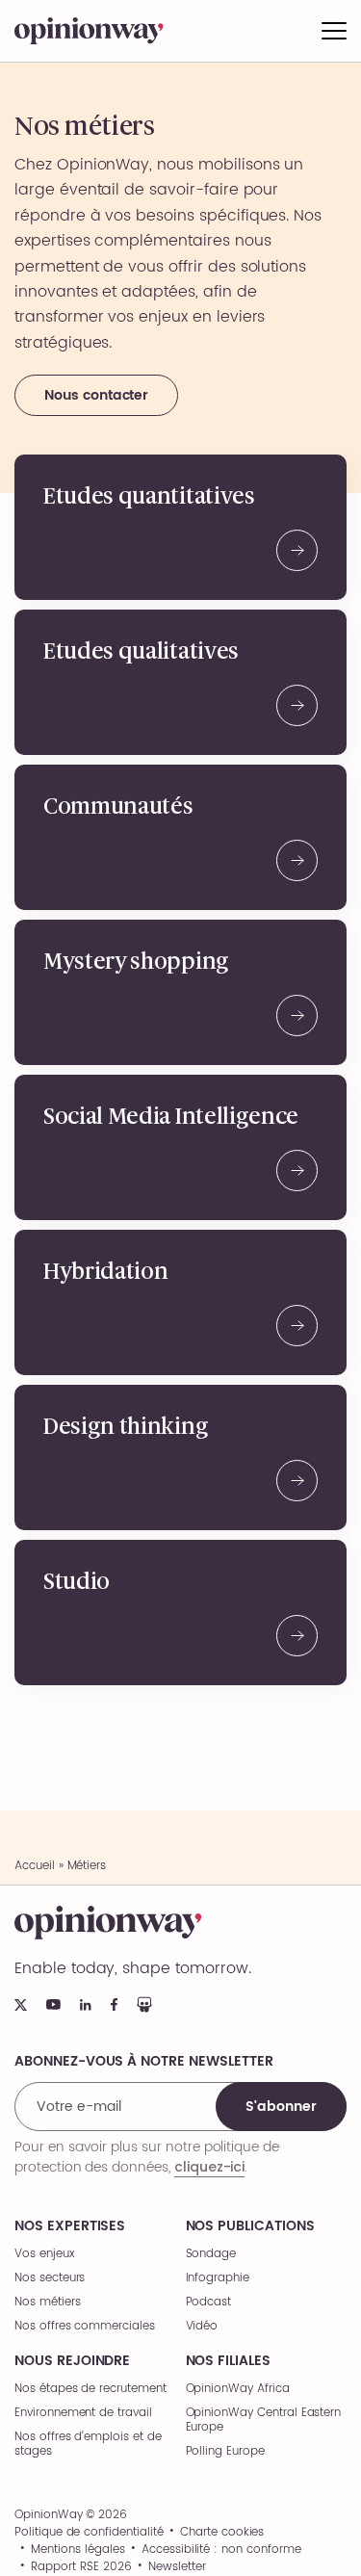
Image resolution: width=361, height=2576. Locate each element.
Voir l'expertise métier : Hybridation (180, 1302)
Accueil (35, 1866)
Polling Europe (225, 2451)
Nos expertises (70, 2226)
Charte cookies (222, 2533)
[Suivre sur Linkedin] (86, 2005)
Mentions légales (77, 2550)
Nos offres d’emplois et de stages (88, 2444)
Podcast (209, 2302)
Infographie (218, 2278)
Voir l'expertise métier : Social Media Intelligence (180, 1147)
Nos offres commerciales (85, 2326)
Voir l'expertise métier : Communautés (180, 837)
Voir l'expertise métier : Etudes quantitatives (180, 527)
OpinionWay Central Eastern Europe (264, 2420)
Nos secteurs (50, 2278)
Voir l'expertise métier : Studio (180, 1613)
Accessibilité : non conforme (221, 2550)
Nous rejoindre (72, 2361)
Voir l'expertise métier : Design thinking (180, 1457)
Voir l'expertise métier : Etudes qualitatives (180, 682)
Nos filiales (228, 2361)
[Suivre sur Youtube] (53, 2004)
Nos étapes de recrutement (90, 2389)
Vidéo (202, 2326)
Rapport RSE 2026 (81, 2567)
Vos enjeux (45, 2254)
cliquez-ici (209, 2167)
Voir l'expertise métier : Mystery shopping (180, 992)
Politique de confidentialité (89, 2533)
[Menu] (334, 31)
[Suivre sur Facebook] (114, 2004)
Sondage (211, 2254)
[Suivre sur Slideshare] (144, 2004)
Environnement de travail (83, 2413)
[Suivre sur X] (21, 2005)
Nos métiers (47, 2302)
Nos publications (250, 2226)
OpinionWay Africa (238, 2389)
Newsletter (177, 2567)
